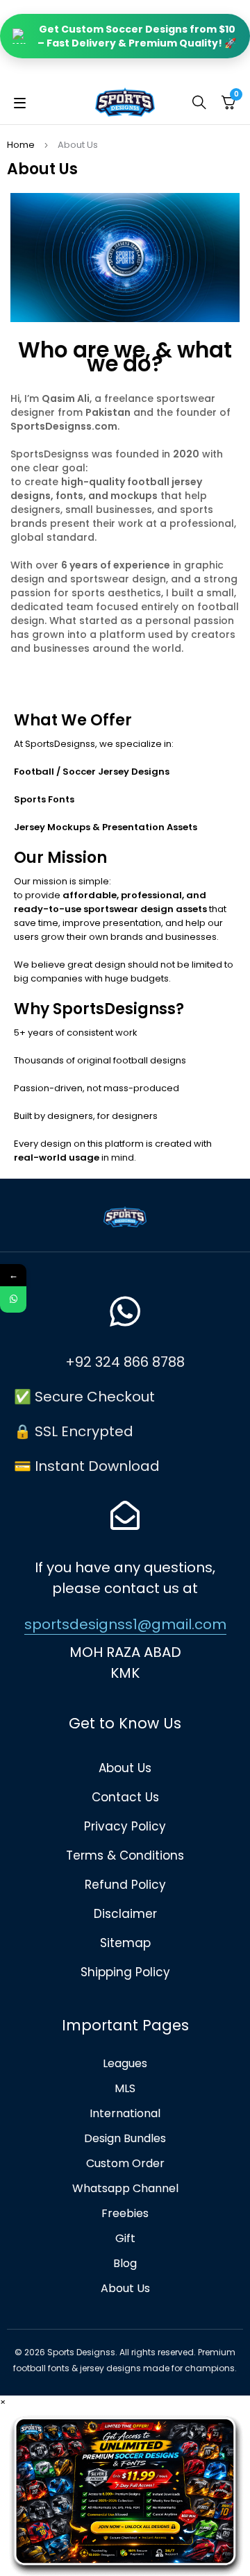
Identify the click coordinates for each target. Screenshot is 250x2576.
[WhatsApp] (13, 1299)
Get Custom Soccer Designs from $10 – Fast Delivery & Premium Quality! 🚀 (137, 36)
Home (21, 145)
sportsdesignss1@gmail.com (125, 1624)
